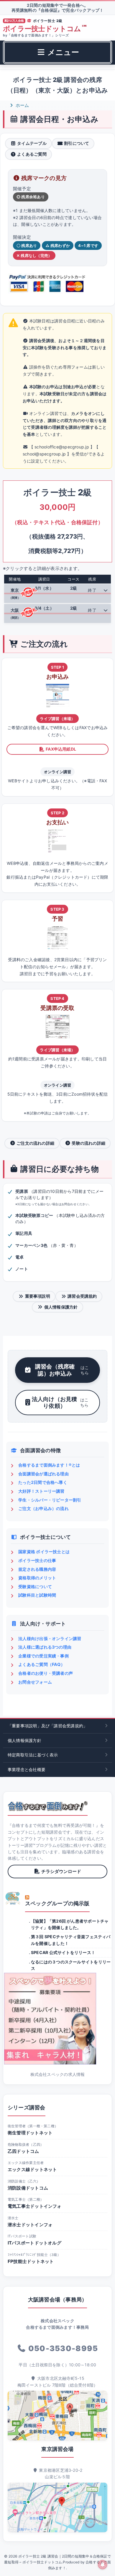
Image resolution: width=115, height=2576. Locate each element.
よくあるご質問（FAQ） (42, 1664)
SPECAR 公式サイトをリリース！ (63, 1952)
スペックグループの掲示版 (57, 1903)
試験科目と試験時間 (37, 1595)
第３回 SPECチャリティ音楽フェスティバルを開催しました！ (71, 1940)
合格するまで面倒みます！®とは (49, 1465)
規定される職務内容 (37, 1569)
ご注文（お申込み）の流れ (43, 1508)
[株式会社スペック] (13, 1898)
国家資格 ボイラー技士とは (44, 1552)
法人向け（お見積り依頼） (60, 1402)
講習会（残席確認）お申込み (62, 1370)
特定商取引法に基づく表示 (33, 1755)
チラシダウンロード (61, 1871)
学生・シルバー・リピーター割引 (50, 1500)
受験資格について (35, 1587)
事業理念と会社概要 (27, 1769)
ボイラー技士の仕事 (37, 1560)
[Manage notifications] (103, 2565)
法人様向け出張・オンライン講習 (50, 1638)
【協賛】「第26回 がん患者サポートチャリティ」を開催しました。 (70, 1924)
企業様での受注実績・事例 (43, 1656)
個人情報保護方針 (61, 1307)
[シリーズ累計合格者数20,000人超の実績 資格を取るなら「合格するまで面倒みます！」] (48, 1806)
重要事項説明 (38, 1296)
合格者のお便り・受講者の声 (46, 1673)
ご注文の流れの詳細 (35, 1143)
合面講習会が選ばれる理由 (43, 1474)
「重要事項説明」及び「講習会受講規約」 (47, 1726)
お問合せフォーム (35, 1682)
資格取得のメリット (37, 1578)
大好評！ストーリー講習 (41, 1491)
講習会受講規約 (82, 1296)
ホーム (22, 105)
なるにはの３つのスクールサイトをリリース (71, 1965)
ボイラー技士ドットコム (45, 29)
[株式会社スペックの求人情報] (57, 2019)
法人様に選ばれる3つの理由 (45, 1647)
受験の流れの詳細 (88, 1143)
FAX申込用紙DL (61, 749)
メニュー (62, 52)
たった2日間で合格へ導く (43, 1482)
